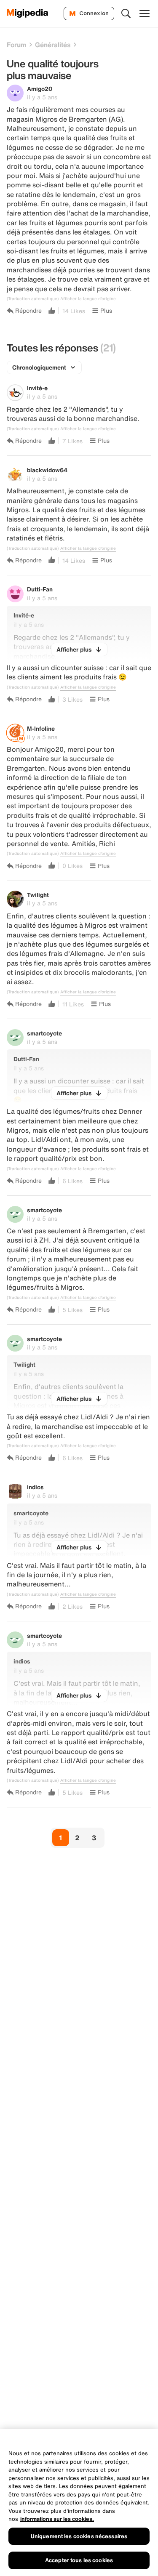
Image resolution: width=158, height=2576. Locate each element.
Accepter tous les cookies (79, 2560)
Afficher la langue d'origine (88, 299)
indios (35, 1487)
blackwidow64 (47, 470)
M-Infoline (41, 728)
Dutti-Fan (40, 589)
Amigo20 (40, 89)
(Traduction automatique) (33, 299)
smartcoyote (44, 1033)
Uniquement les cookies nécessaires (79, 2536)
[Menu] (145, 13)
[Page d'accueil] (28, 13)
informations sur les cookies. (57, 2519)
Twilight (38, 895)
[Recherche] (126, 13)
